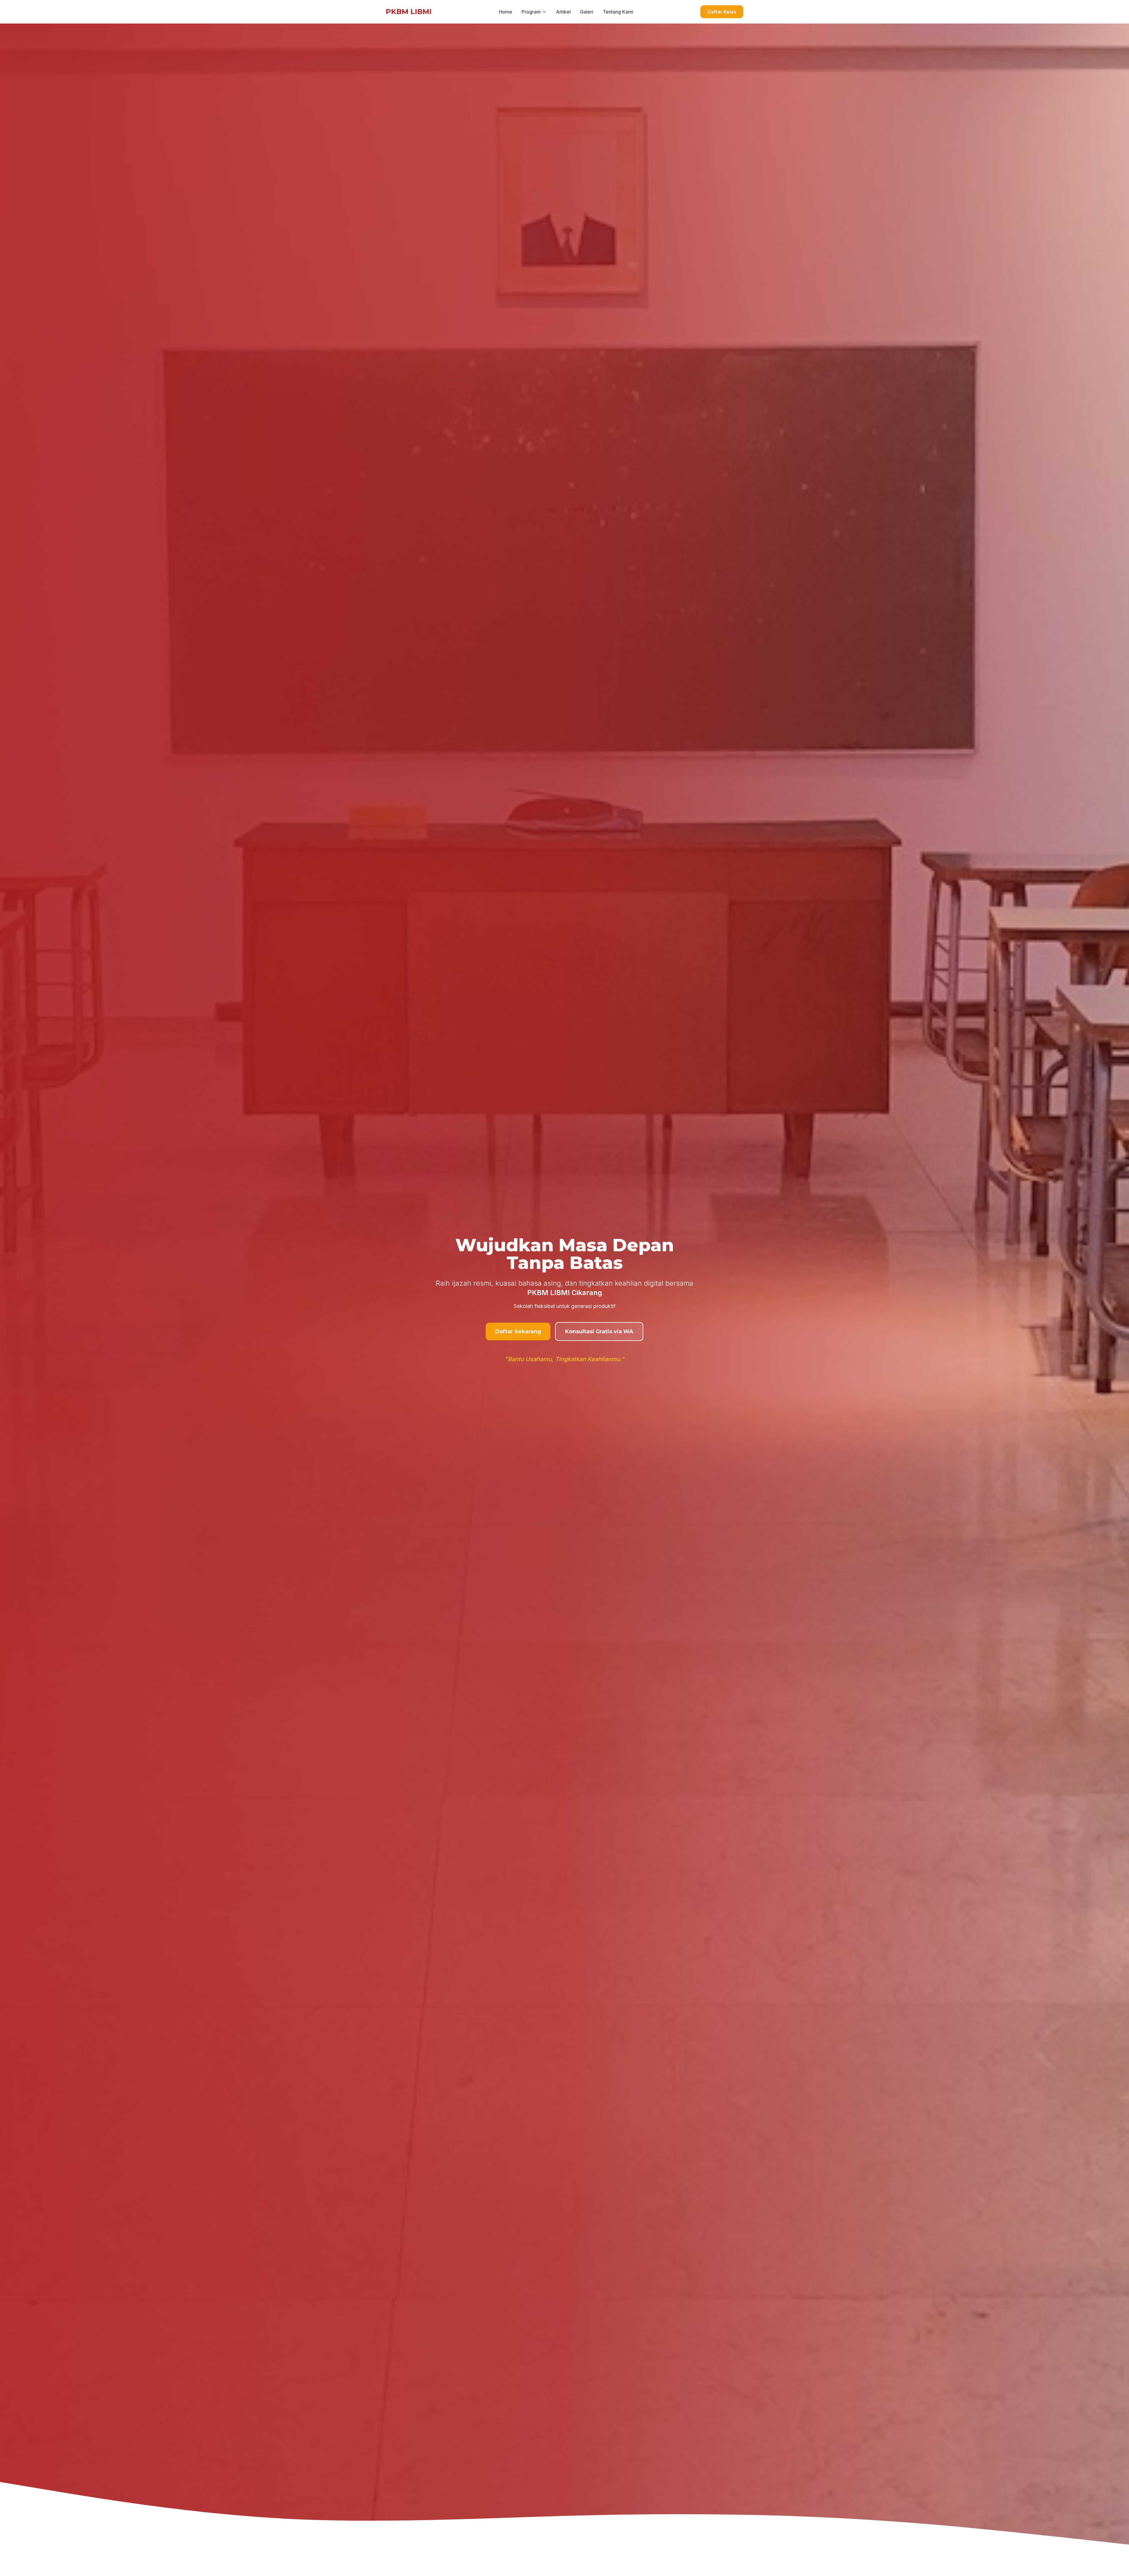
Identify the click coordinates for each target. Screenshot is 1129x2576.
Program (531, 12)
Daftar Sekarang (518, 1332)
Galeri (587, 12)
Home (506, 12)
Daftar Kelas (722, 12)
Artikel (563, 12)
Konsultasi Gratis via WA (599, 1332)
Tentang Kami (618, 12)
